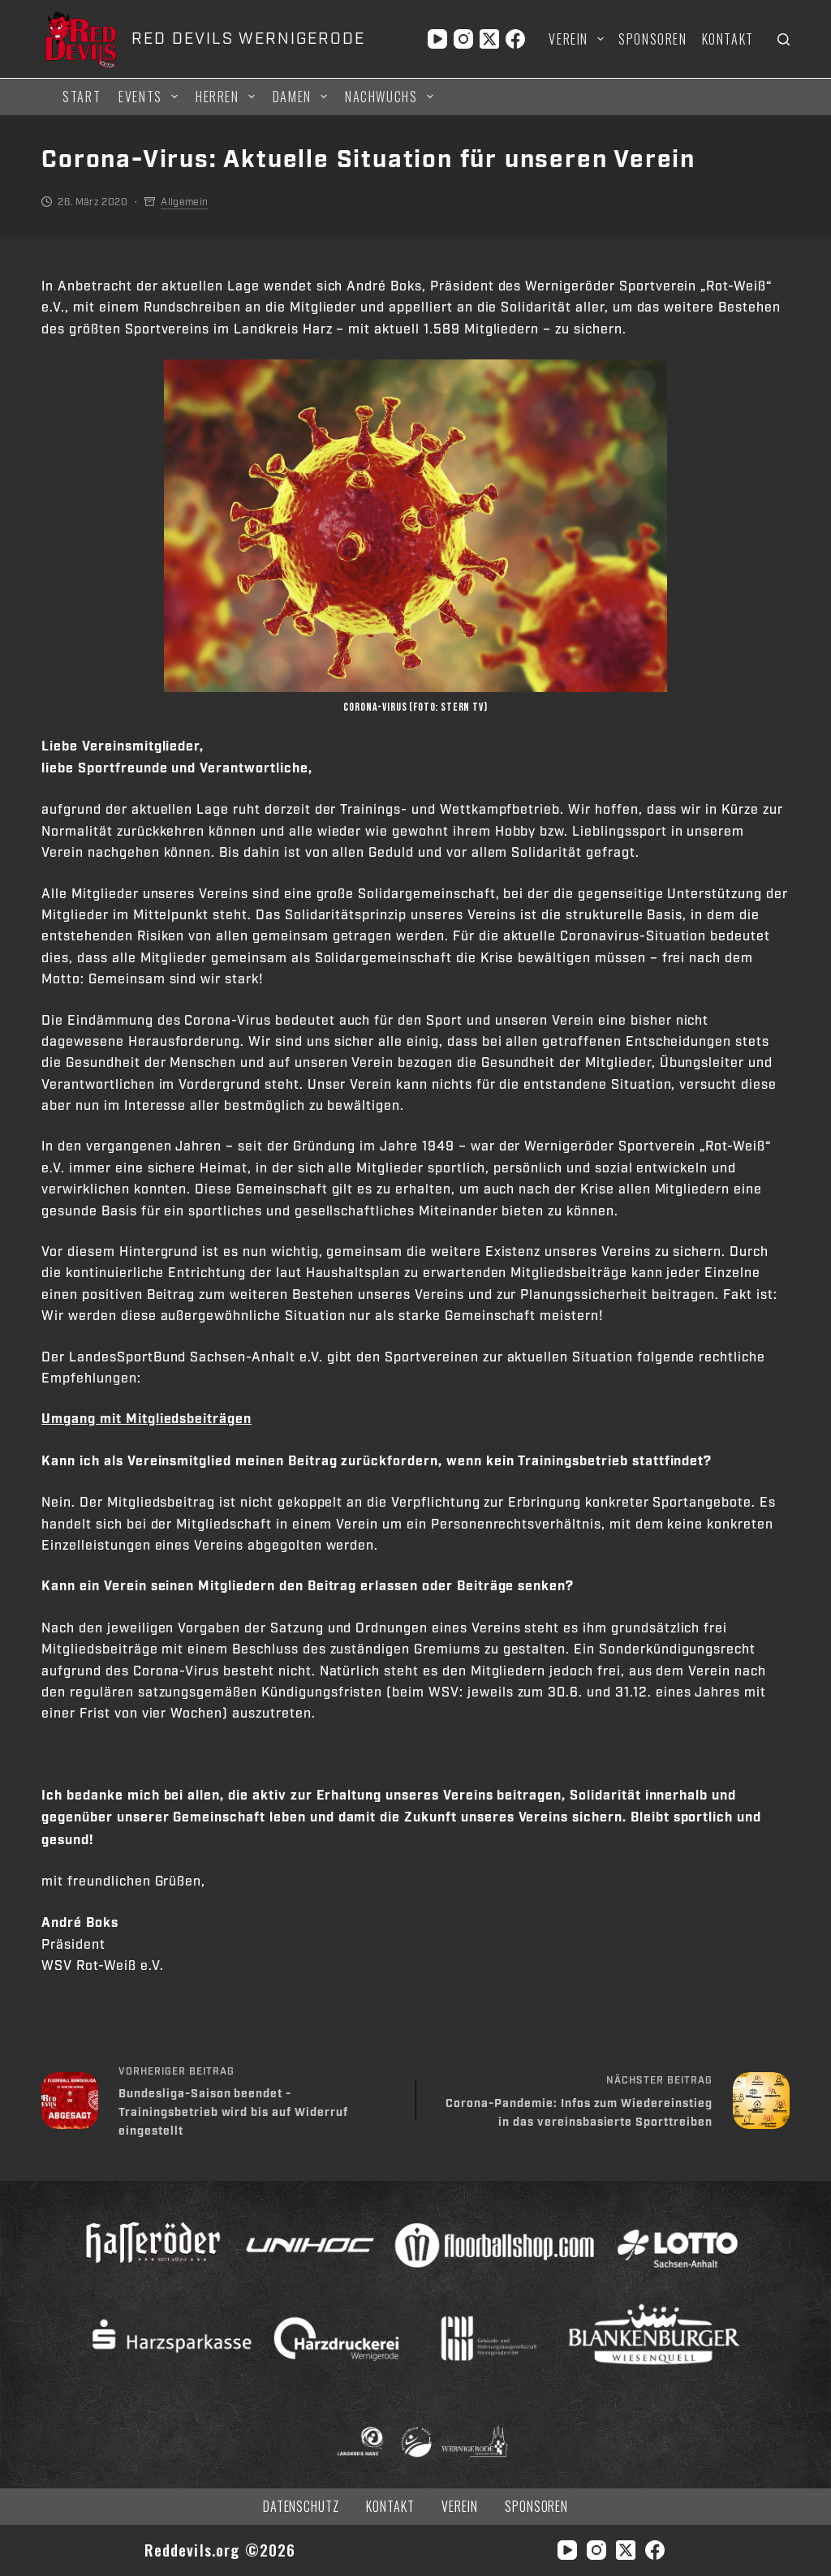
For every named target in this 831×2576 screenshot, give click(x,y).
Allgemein (184, 202)
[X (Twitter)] (489, 39)
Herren (217, 97)
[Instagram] (463, 39)
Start (82, 97)
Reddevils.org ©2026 (220, 2550)
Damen (292, 97)
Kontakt (728, 39)
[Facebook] (515, 39)
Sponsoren (652, 39)
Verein (568, 39)
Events (140, 97)
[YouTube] (437, 39)
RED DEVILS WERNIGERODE (248, 39)
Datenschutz (301, 2507)
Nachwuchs (381, 97)
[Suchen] (784, 39)
